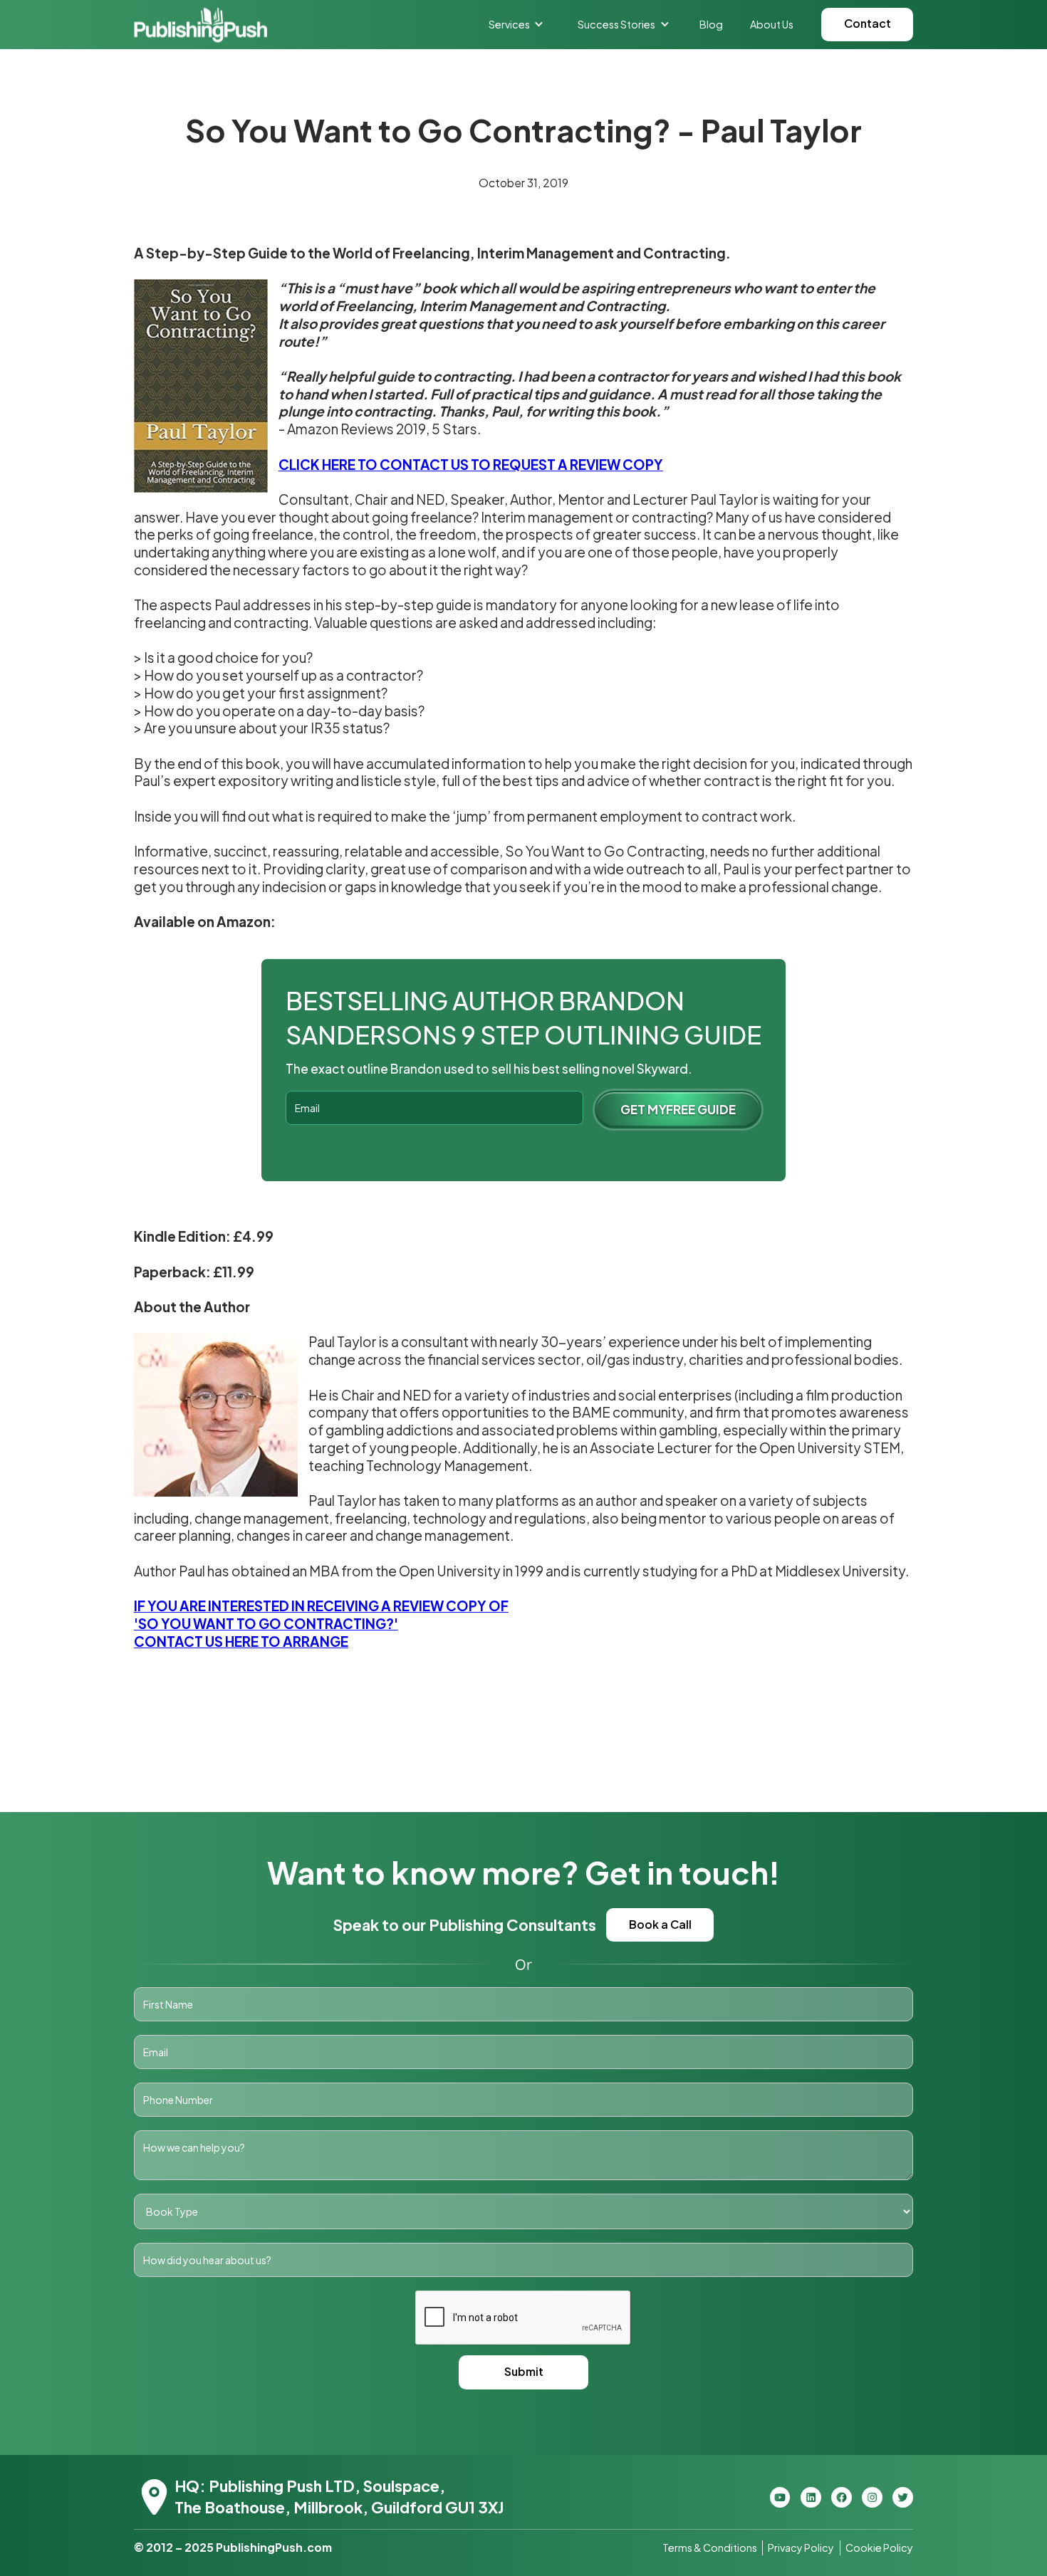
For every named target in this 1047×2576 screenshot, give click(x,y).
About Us (772, 24)
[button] (516, 24)
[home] (200, 25)
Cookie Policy (879, 2548)
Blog (711, 24)
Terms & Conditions (710, 2548)
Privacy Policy (801, 2548)
